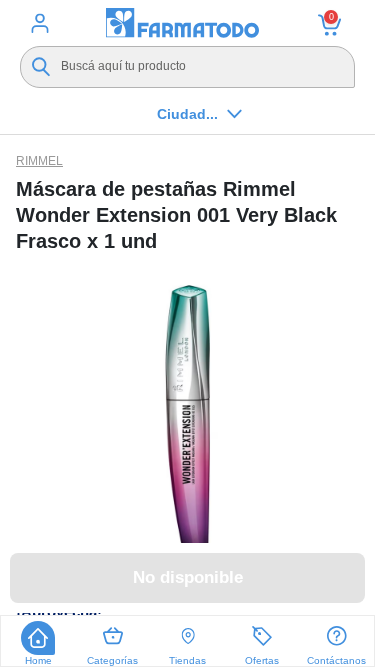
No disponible (188, 577)
